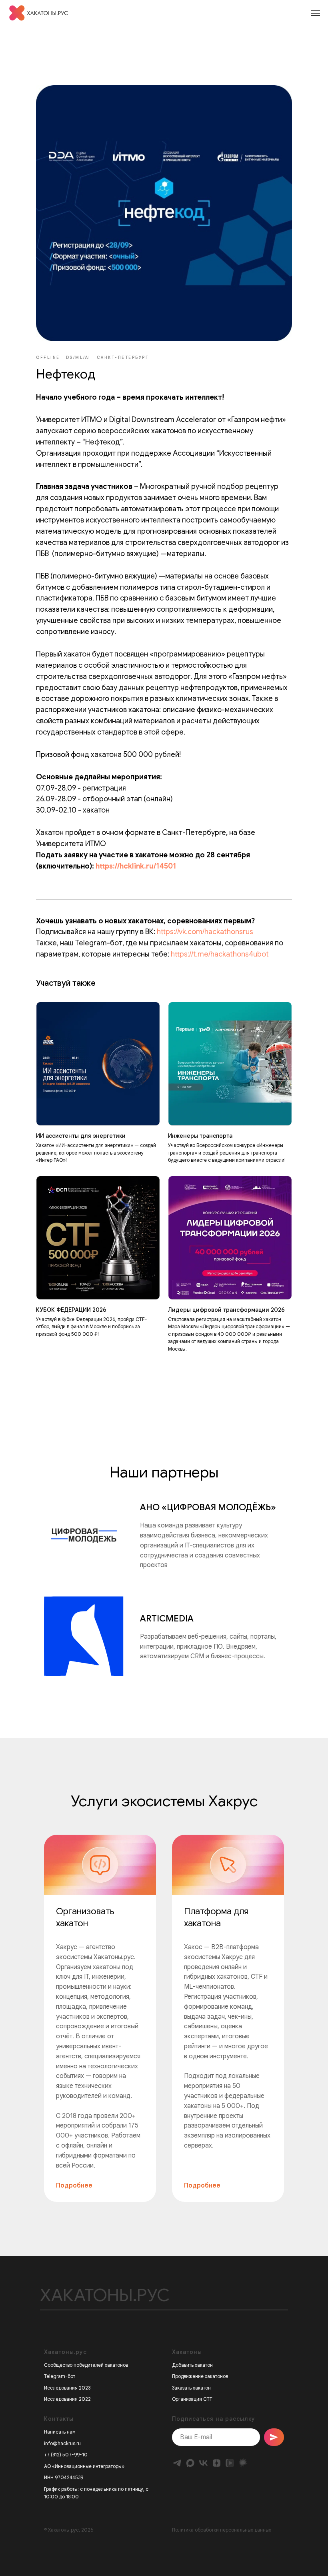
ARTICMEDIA (167, 1618)
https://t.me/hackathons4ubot (220, 954)
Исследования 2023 (67, 2388)
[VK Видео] (230, 2463)
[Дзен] (217, 2463)
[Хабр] (243, 2463)
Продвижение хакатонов (200, 2376)
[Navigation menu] (316, 13)
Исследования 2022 (67, 2399)
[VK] (203, 2463)
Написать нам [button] (60, 2432)
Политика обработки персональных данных (222, 2530)
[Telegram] (177, 2463)
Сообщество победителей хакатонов (86, 2365)
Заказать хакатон (191, 2388)
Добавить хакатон (192, 2365)
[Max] (190, 2463)
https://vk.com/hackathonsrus (205, 932)
